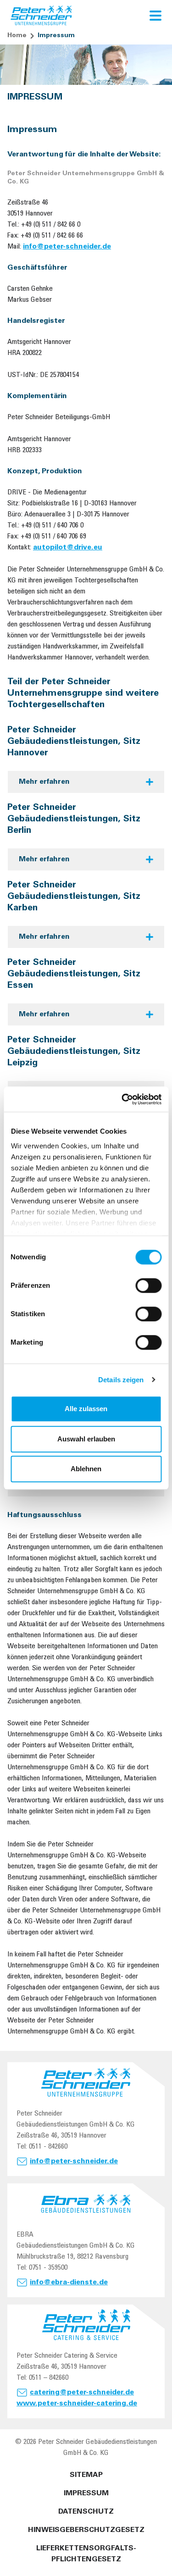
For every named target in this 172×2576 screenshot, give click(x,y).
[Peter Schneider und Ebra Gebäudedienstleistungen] (42, 16)
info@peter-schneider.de (67, 247)
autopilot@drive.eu (68, 548)
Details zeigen (121, 1380)
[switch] (148, 1285)
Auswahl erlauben (86, 1439)
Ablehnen (86, 1469)
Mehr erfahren (44, 782)
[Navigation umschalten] (155, 16)
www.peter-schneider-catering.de (77, 2404)
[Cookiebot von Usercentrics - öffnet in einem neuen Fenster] (122, 1099)
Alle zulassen (86, 1409)
